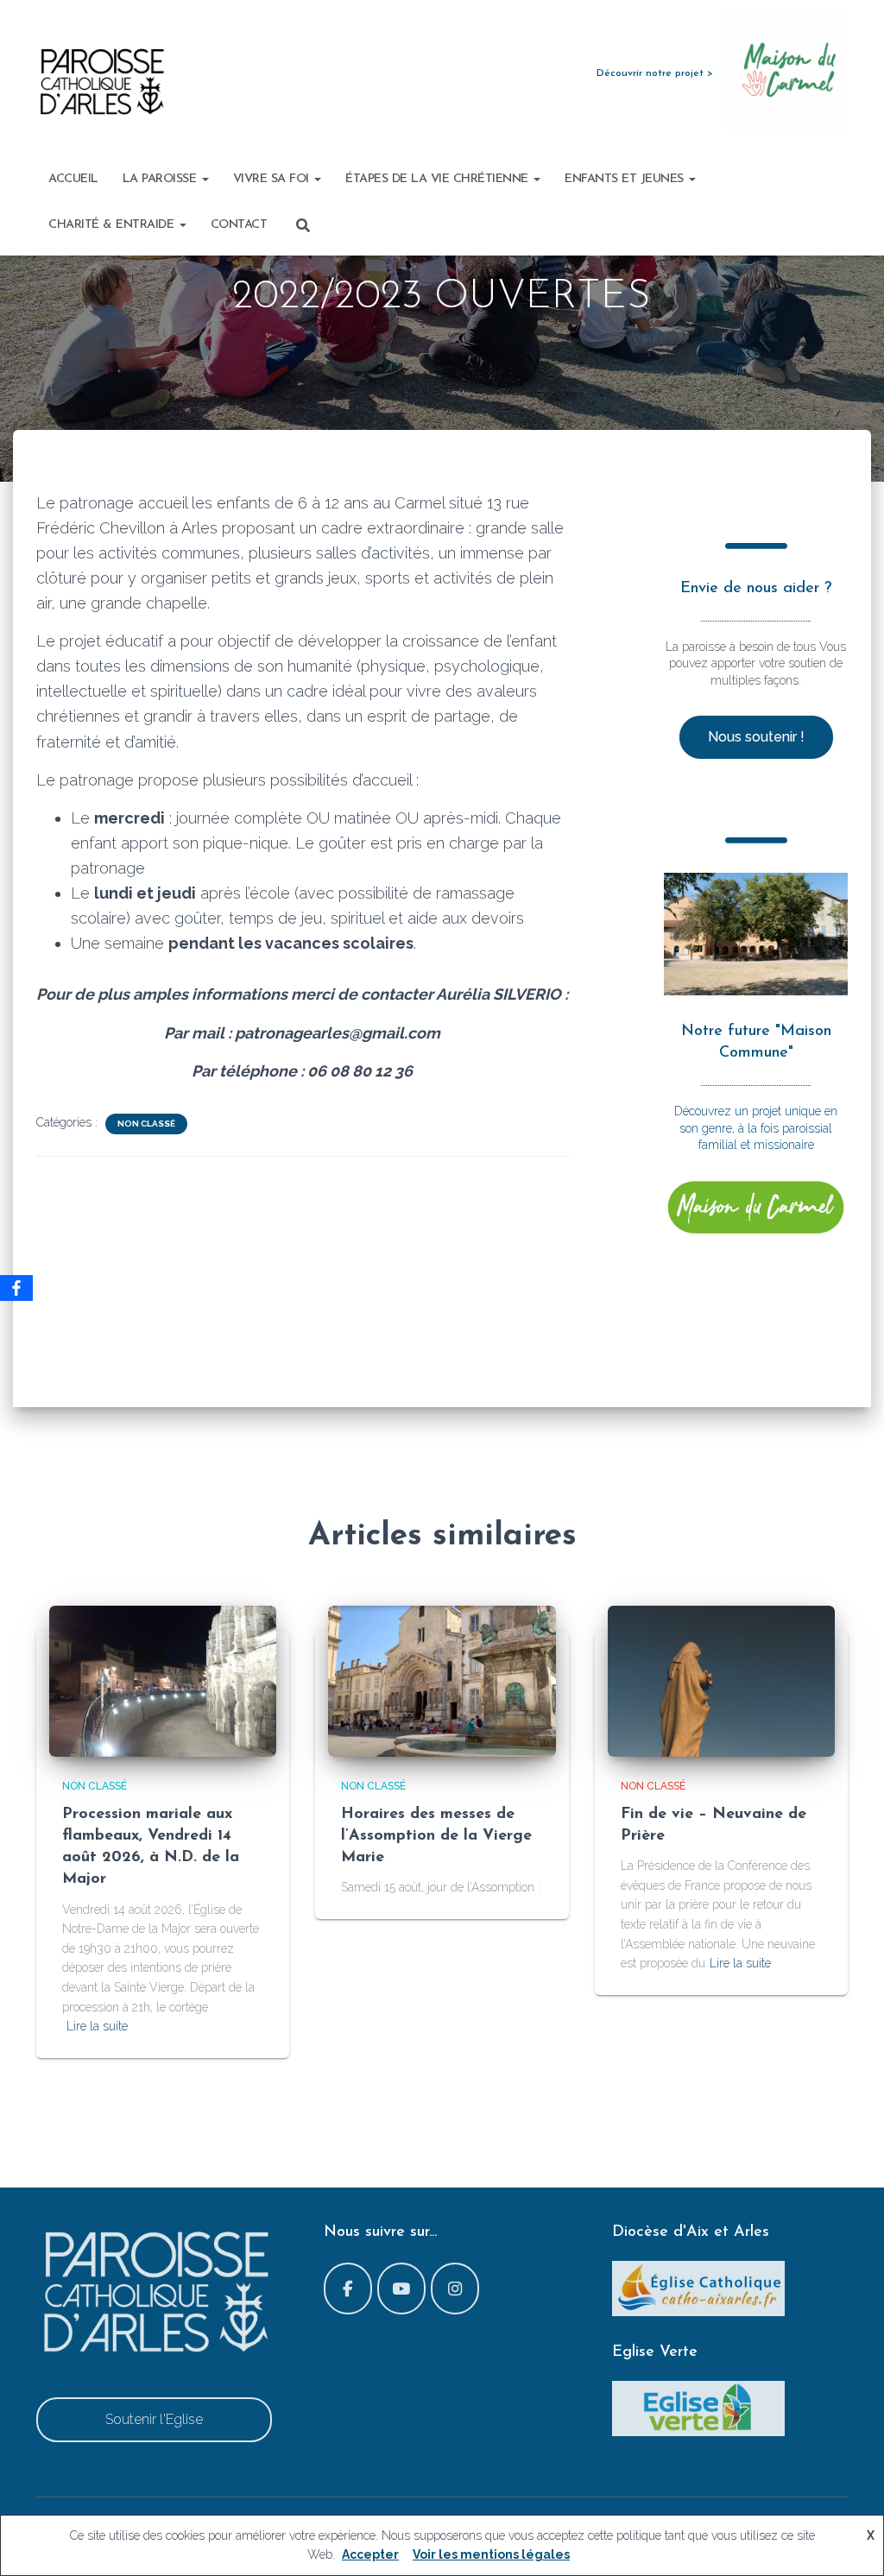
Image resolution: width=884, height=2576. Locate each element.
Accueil (73, 179)
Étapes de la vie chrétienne (439, 179)
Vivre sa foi (273, 179)
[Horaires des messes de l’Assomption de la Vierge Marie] (442, 1680)
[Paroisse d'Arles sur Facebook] (348, 2289)
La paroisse (161, 179)
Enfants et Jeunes (626, 179)
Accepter (370, 2554)
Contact (239, 225)
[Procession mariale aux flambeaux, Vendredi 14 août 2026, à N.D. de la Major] (163, 1680)
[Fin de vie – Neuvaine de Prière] (721, 1680)
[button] (205, 179)
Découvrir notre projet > (655, 73)
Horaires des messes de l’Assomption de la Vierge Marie (436, 1836)
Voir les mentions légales (491, 2554)
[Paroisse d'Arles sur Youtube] (401, 2289)
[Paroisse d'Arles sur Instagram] (455, 2289)
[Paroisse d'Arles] (101, 82)
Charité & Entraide (113, 225)
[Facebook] (16, 1288)
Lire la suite (97, 2026)
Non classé (146, 1124)
